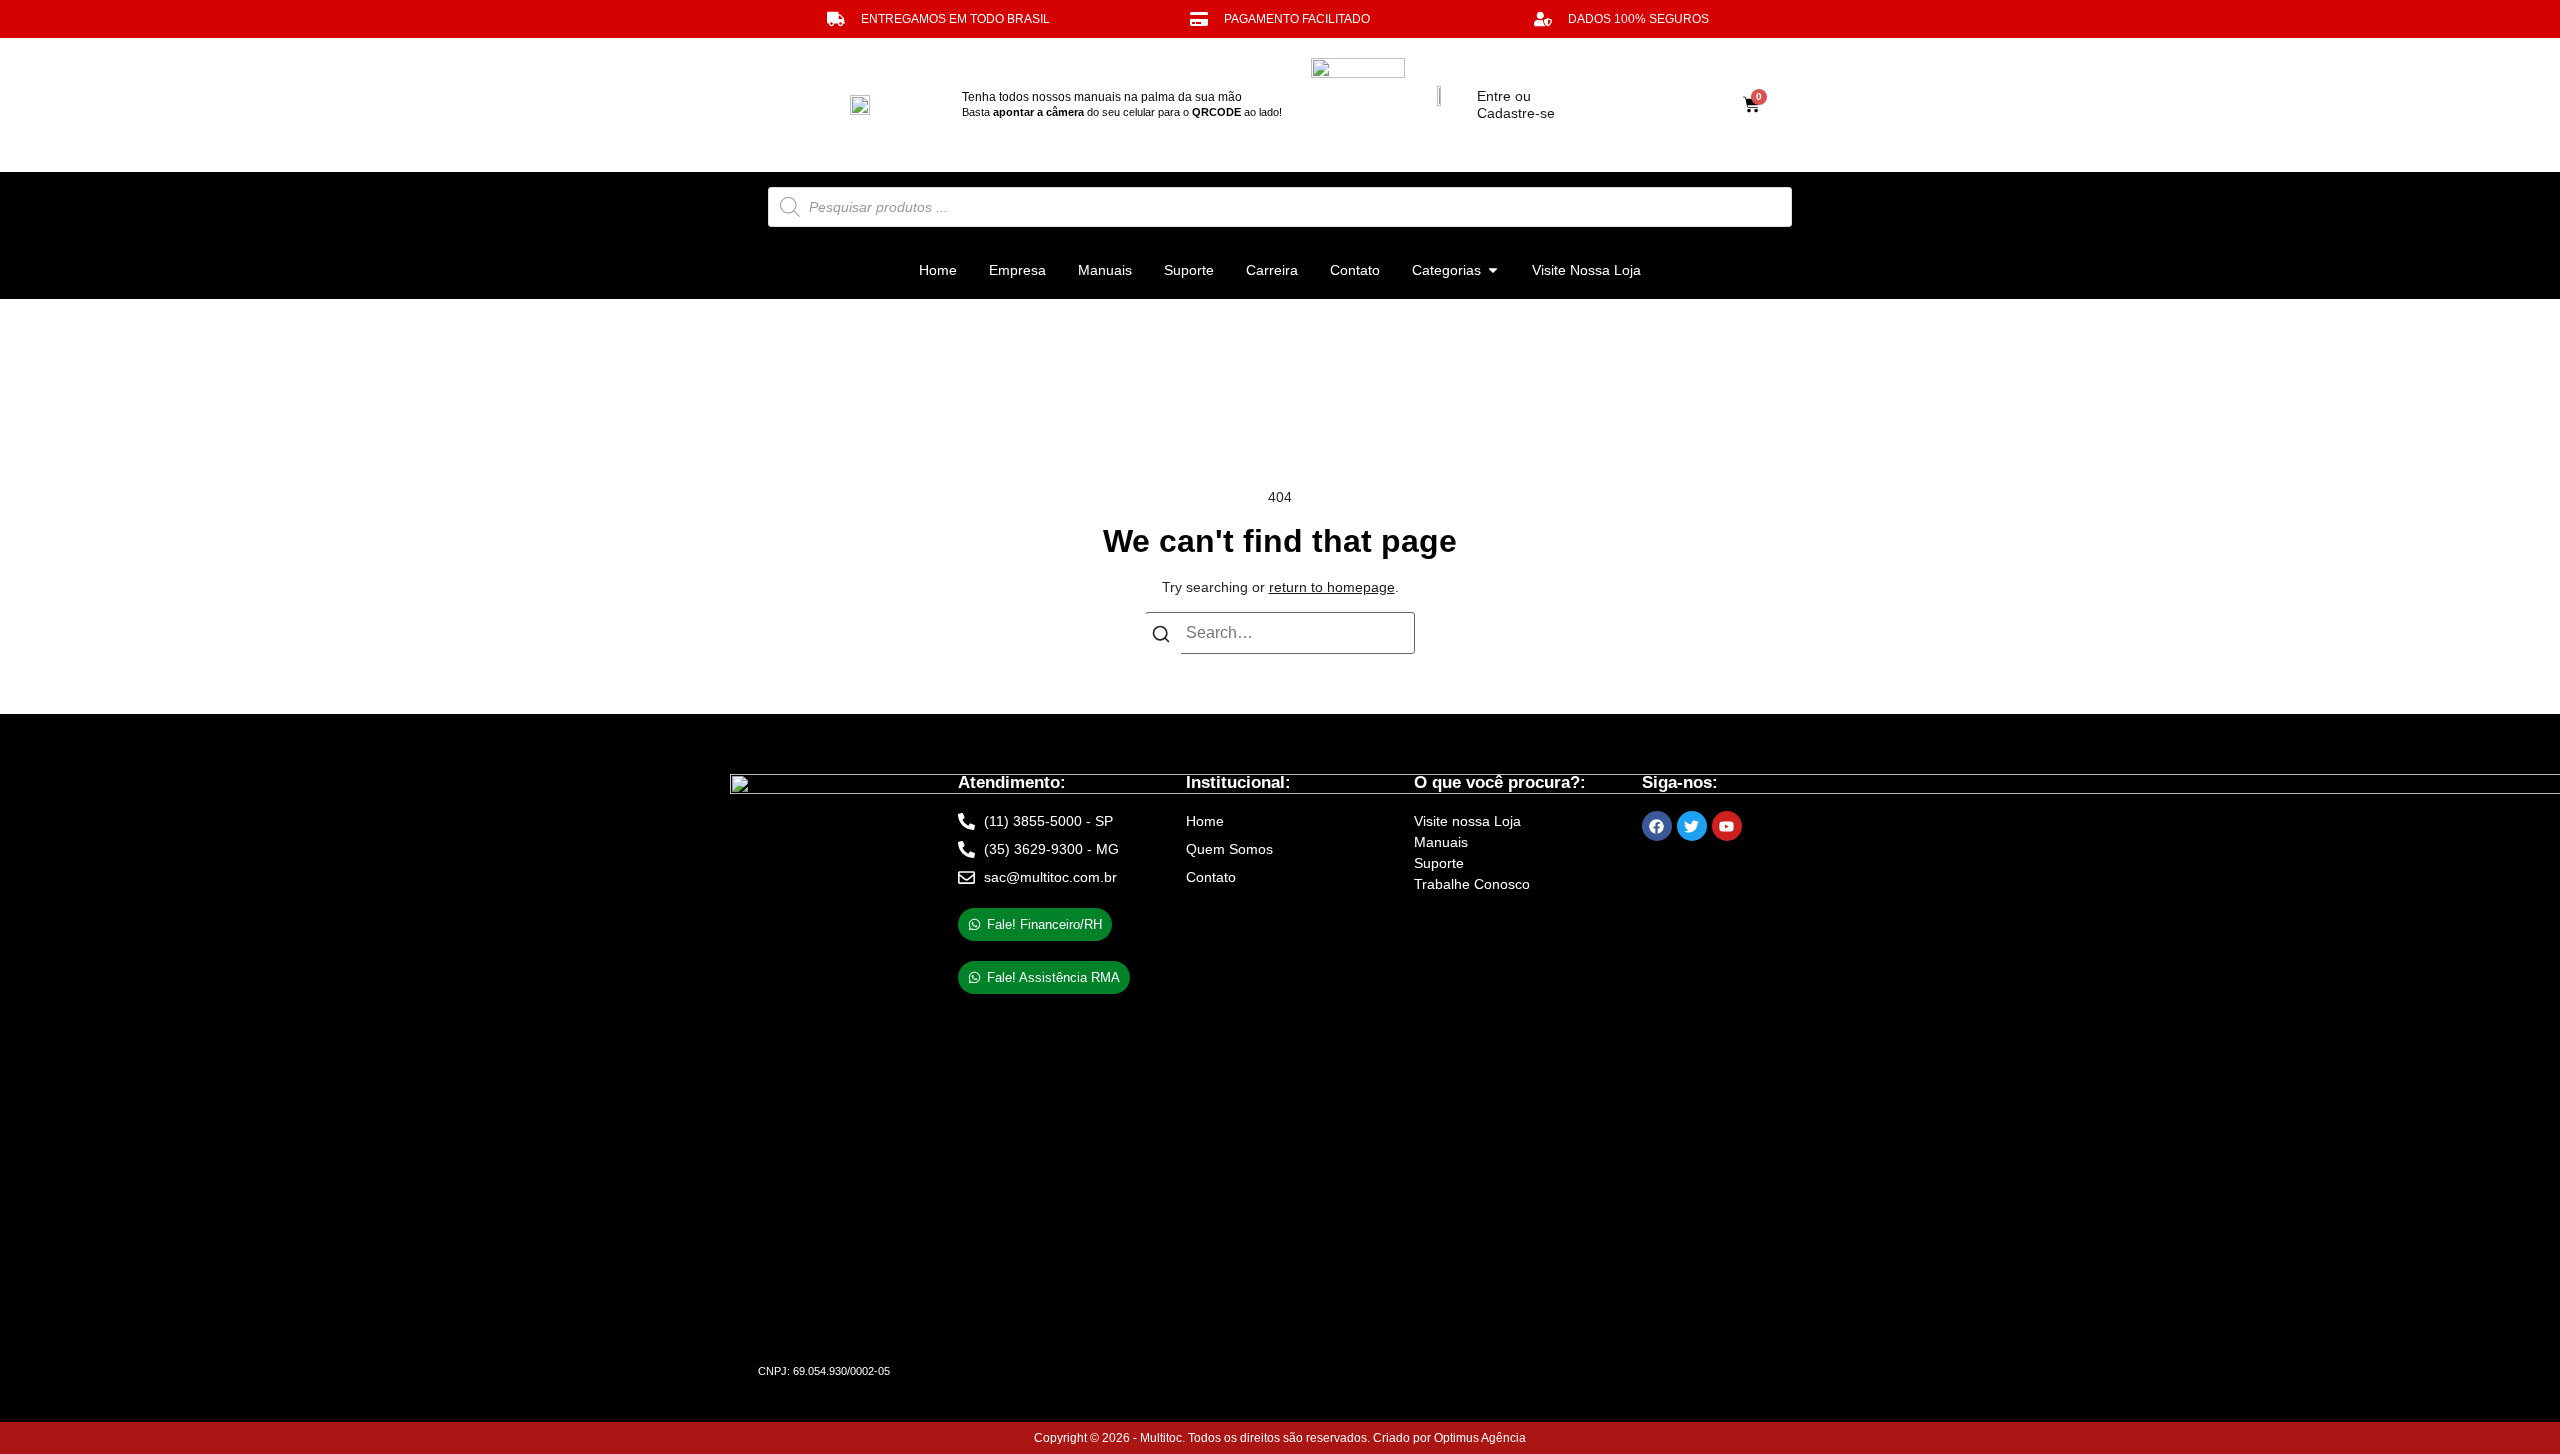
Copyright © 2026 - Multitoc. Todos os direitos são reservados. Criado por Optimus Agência (1280, 1438)
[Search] (1161, 638)
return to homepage (1332, 587)
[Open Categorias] (1493, 270)
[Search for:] (1280, 633)
